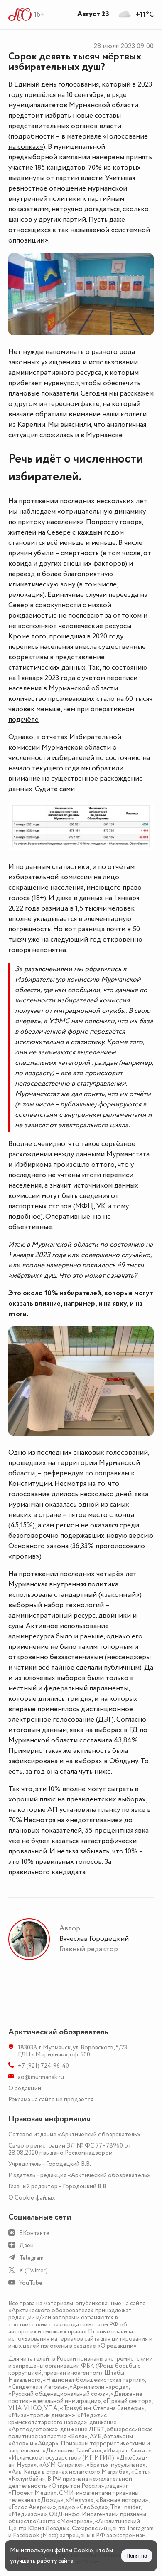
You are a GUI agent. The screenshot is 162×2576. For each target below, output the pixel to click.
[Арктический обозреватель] (20, 15)
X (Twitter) (33, 2270)
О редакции (25, 2088)
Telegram (31, 2258)
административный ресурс (52, 1616)
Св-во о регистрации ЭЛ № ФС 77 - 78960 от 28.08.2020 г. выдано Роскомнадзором (70, 2149)
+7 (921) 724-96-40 (43, 2066)
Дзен (26, 2246)
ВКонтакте (34, 2233)
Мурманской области (44, 1740)
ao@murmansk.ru (41, 2077)
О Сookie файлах (32, 2198)
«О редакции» (117, 2346)
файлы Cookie (74, 2550)
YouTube (31, 2283)
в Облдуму (121, 1761)
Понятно (137, 2556)
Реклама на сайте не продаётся (51, 2100)
